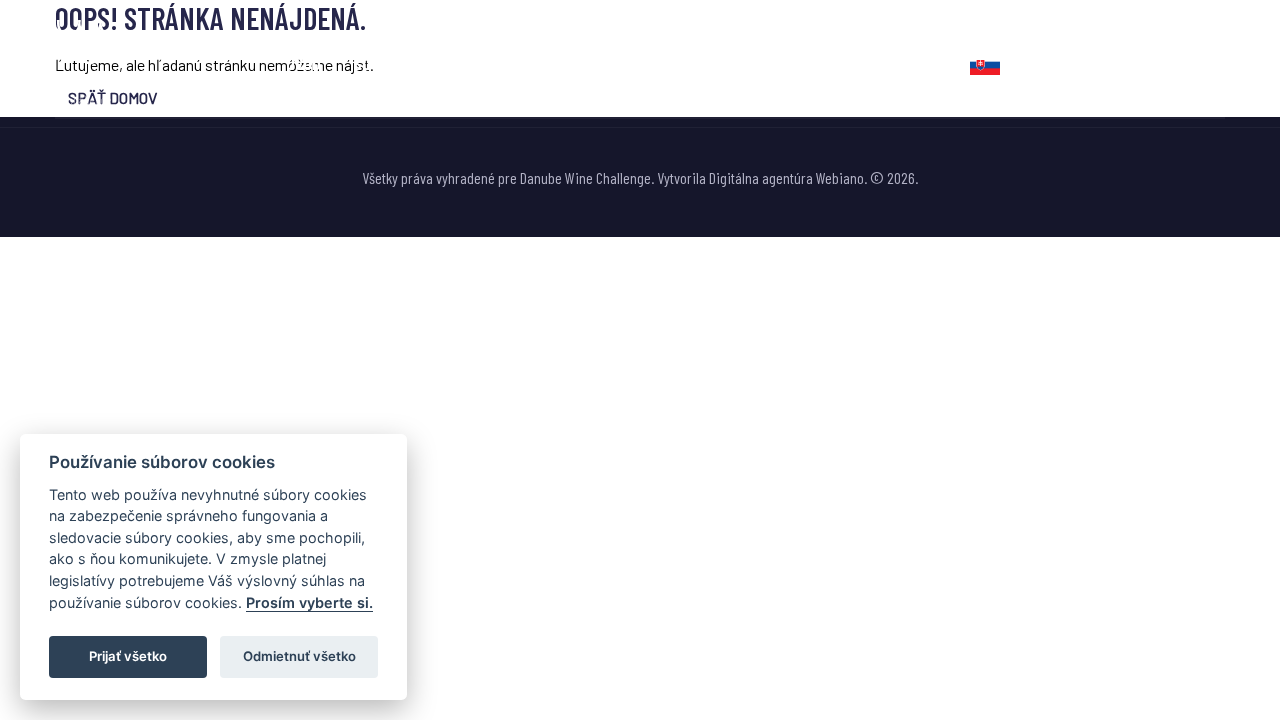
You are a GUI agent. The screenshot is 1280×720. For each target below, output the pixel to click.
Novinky (601, 63)
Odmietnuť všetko (299, 656)
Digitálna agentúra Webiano (786, 177)
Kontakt (907, 63)
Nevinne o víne (490, 63)
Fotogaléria (705, 63)
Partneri (813, 63)
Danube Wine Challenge (585, 177)
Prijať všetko (128, 656)
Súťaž (373, 63)
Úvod (303, 63)
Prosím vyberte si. (309, 602)
